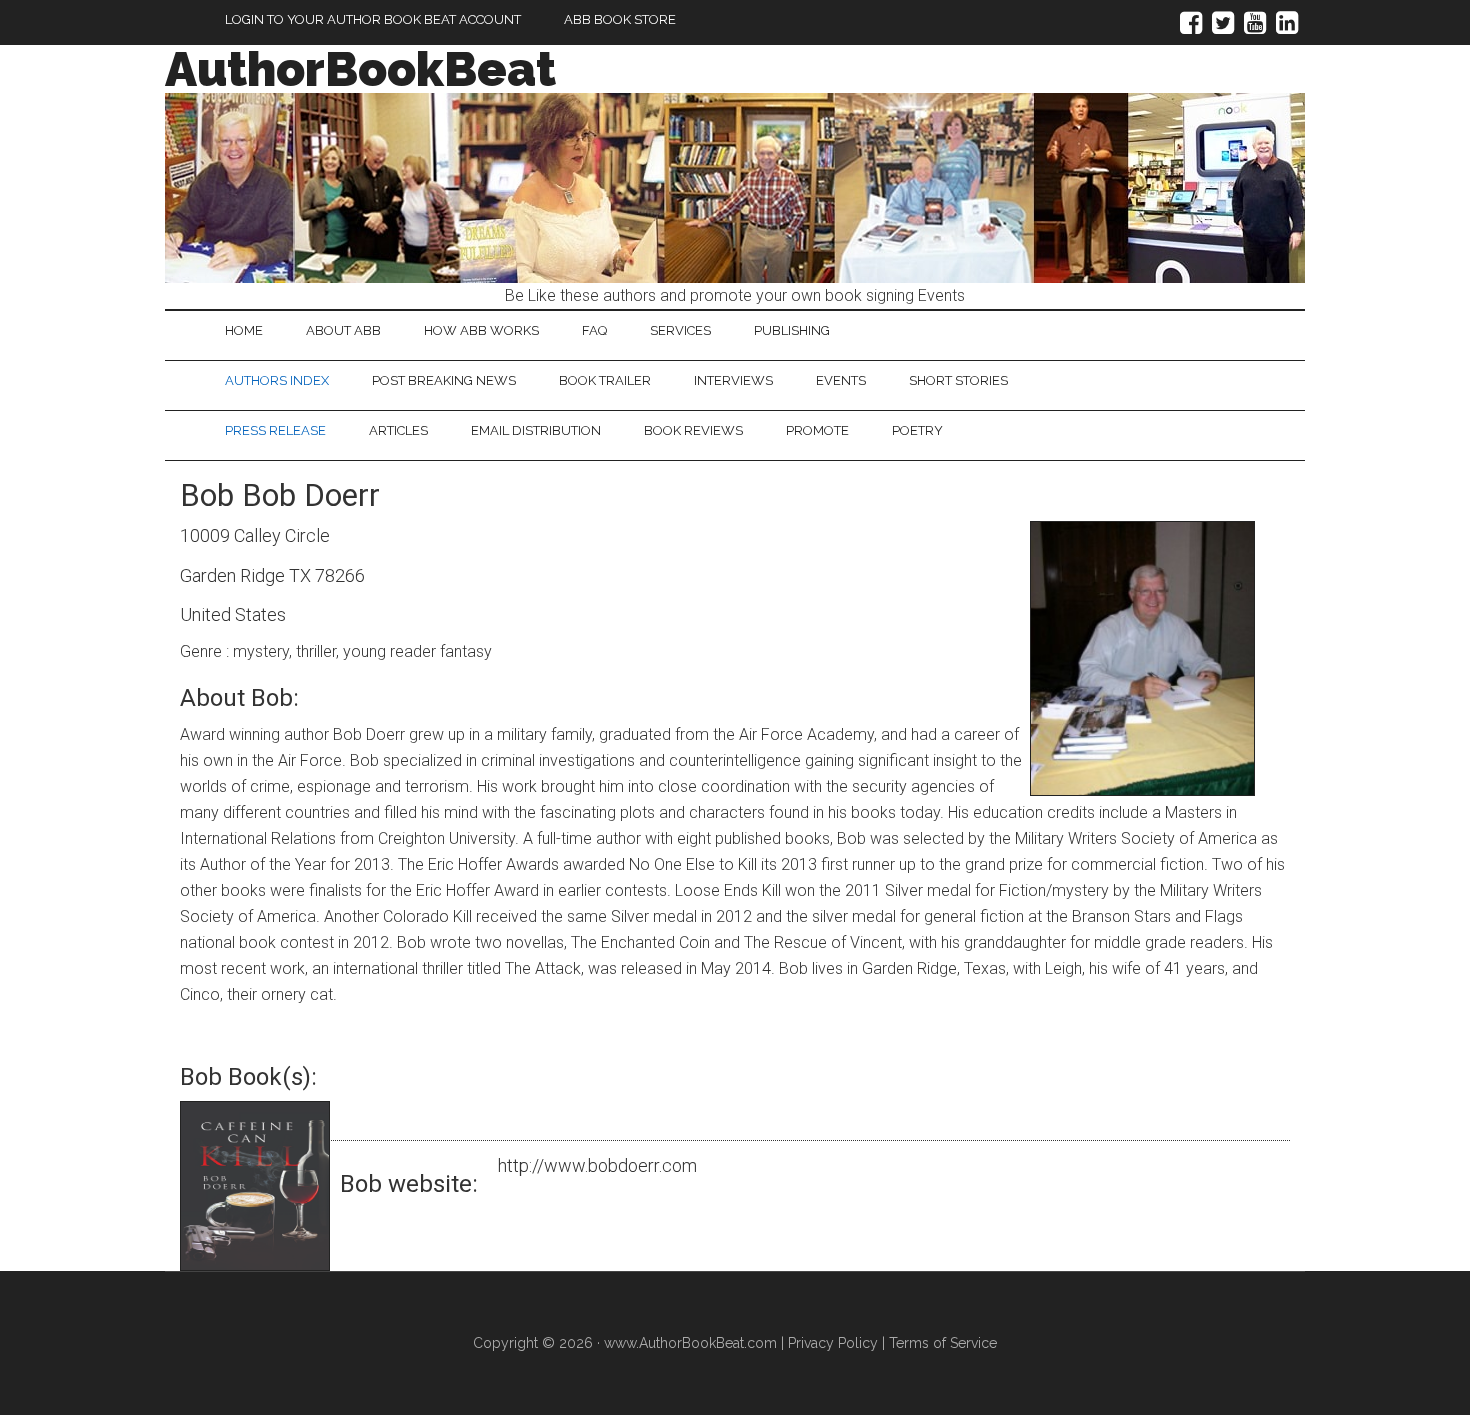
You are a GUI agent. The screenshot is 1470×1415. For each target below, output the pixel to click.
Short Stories (958, 380)
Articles (398, 430)
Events (841, 380)
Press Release (275, 430)
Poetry (917, 430)
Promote (817, 430)
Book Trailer (605, 380)
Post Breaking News (444, 380)
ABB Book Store (620, 19)
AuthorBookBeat (360, 69)
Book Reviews (693, 430)
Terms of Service (943, 1343)
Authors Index (277, 380)
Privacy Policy (833, 1343)
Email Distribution (536, 430)
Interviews (733, 380)
